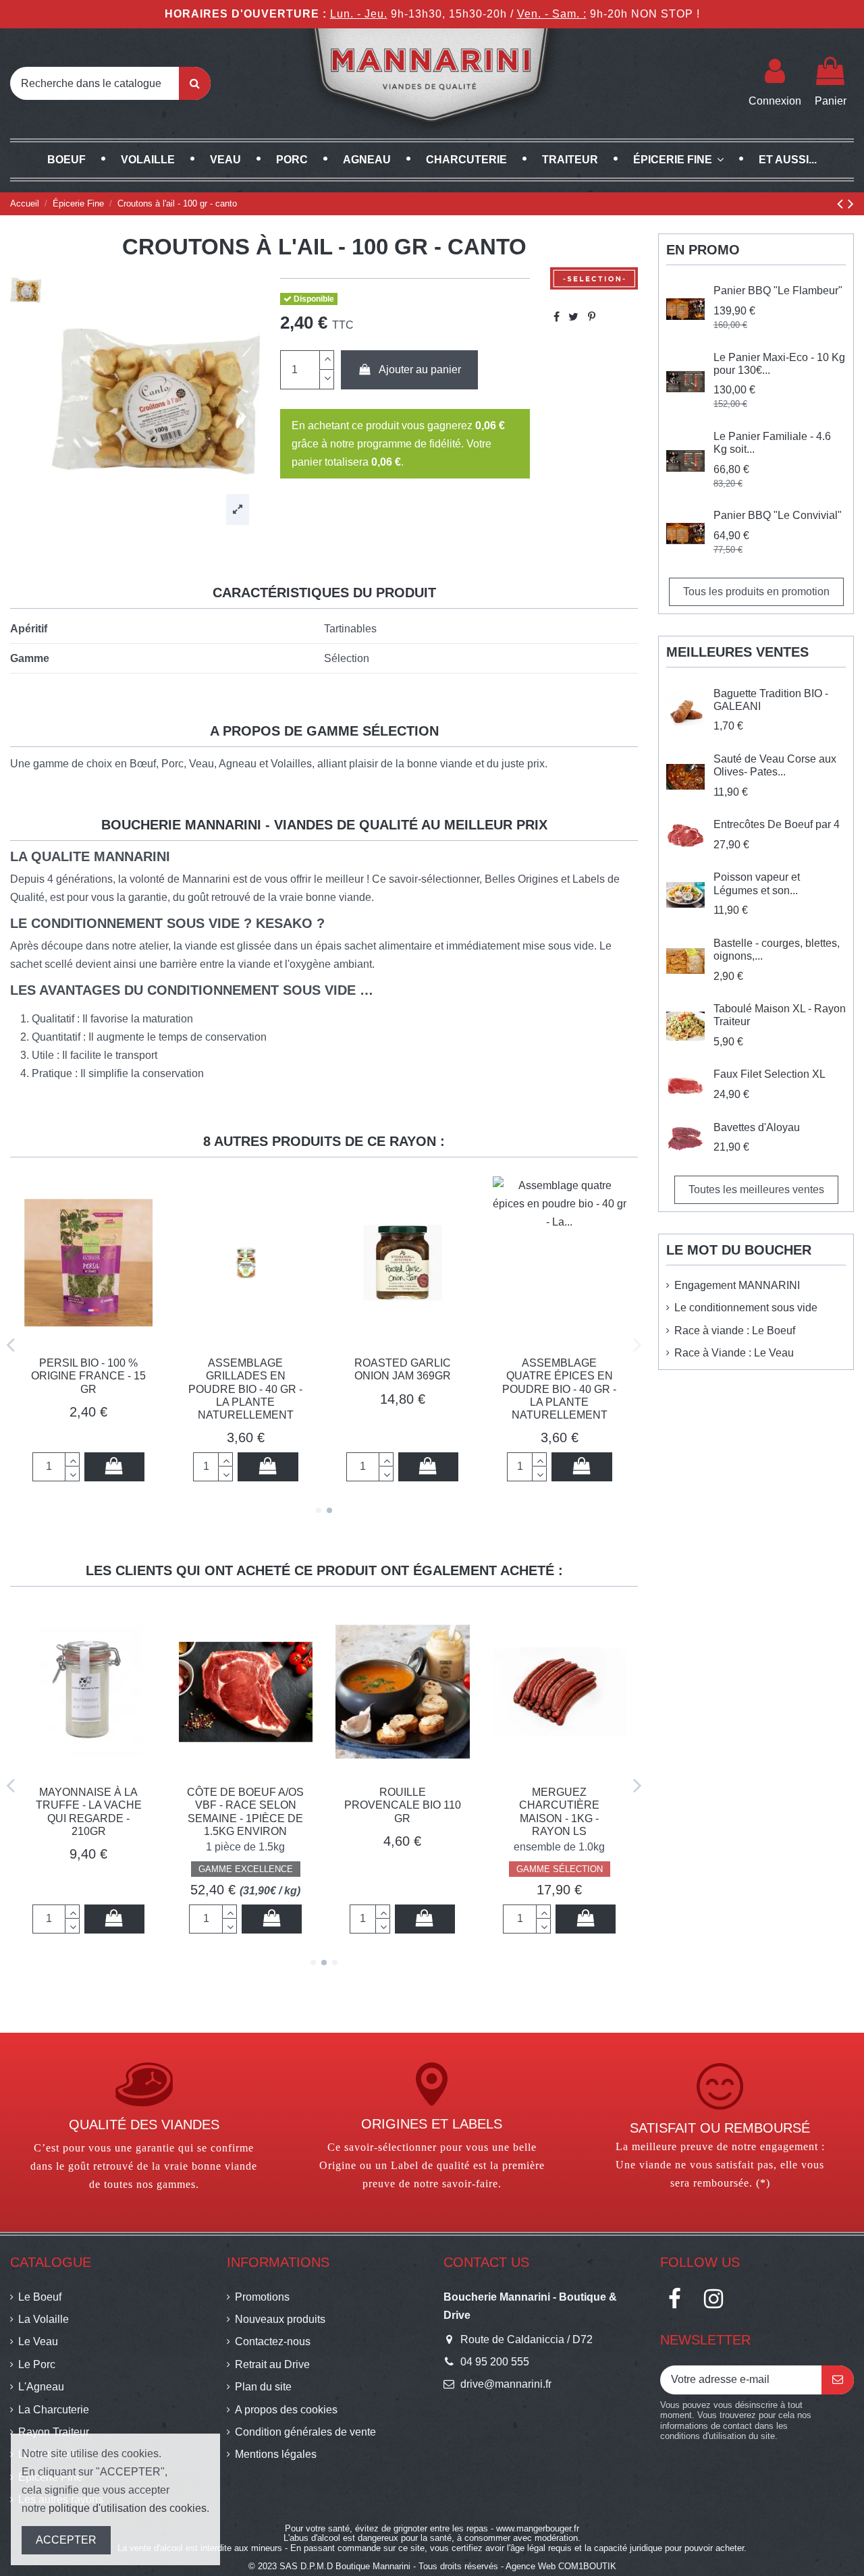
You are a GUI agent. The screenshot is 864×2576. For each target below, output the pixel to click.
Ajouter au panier (420, 369)
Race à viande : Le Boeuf (735, 1331)
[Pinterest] (592, 317)
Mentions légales (276, 2454)
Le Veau (38, 2341)
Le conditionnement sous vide (746, 1308)
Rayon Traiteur (54, 2432)
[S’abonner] (838, 2380)
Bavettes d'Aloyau (559, 1792)
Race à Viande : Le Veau (734, 1353)
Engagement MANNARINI (737, 1285)
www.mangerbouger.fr (538, 2528)
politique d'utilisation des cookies (128, 2508)
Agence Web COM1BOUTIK (561, 2566)
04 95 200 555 (495, 2362)
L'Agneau (41, 2387)
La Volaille (44, 2319)
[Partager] (557, 317)
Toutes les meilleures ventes (756, 1189)
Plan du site (263, 2387)
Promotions (262, 2297)
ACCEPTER (66, 2540)
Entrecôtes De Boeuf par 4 (777, 824)
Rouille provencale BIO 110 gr (89, 1805)
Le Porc (37, 2364)
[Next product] (851, 203)
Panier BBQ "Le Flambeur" (778, 291)
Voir (402, 1918)
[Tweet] (573, 317)
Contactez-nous (273, 2341)
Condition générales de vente (305, 2432)
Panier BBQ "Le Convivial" (778, 515)
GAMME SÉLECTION (246, 1869)
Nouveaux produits (280, 2319)
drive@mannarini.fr (506, 2384)
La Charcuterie (54, 2410)
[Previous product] (842, 203)
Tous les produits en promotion (756, 592)
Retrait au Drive (272, 2364)
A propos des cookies (286, 2410)
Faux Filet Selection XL (769, 1074)
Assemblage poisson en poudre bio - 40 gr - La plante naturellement (88, 1389)
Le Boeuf (40, 2297)
